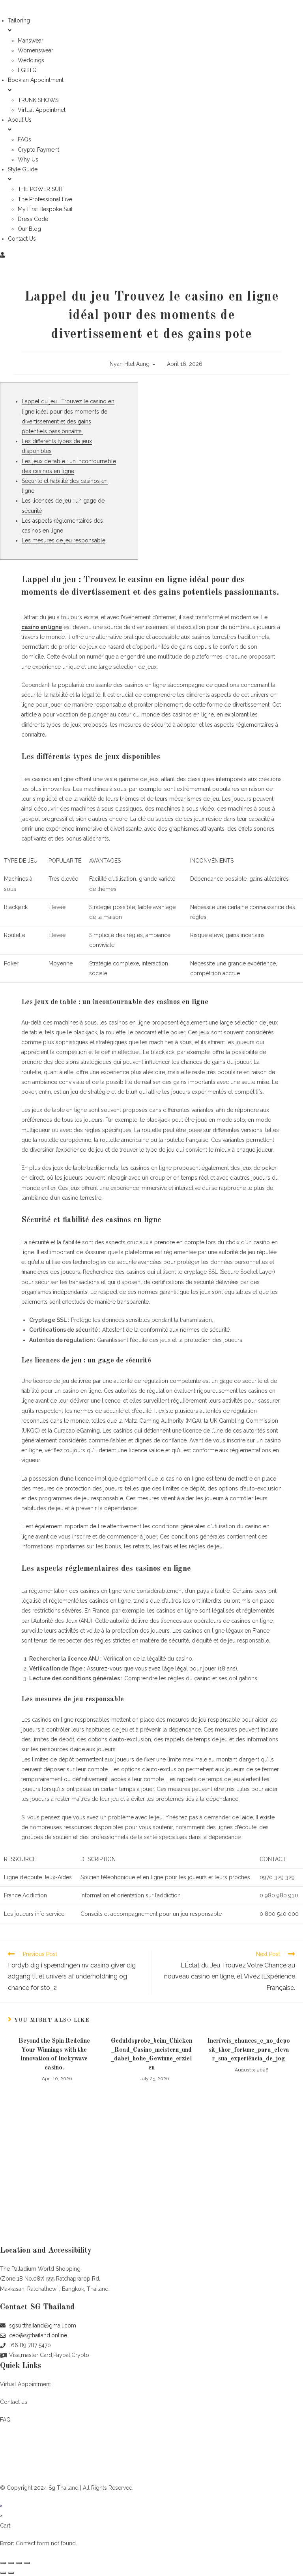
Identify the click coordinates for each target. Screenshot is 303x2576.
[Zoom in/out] (27, 2563)
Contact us (14, 2402)
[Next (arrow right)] (11, 2573)
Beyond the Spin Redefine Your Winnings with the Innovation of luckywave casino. (54, 2054)
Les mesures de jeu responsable (64, 540)
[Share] (11, 2563)
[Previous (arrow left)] (3, 2573)
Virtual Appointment (25, 2384)
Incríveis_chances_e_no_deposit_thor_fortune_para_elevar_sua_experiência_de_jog (249, 2050)
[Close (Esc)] (3, 2563)
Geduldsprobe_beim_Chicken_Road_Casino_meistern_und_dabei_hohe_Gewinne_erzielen (151, 2054)
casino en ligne (42, 627)
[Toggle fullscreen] (19, 2563)
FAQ (5, 2420)
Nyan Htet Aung (130, 364)
